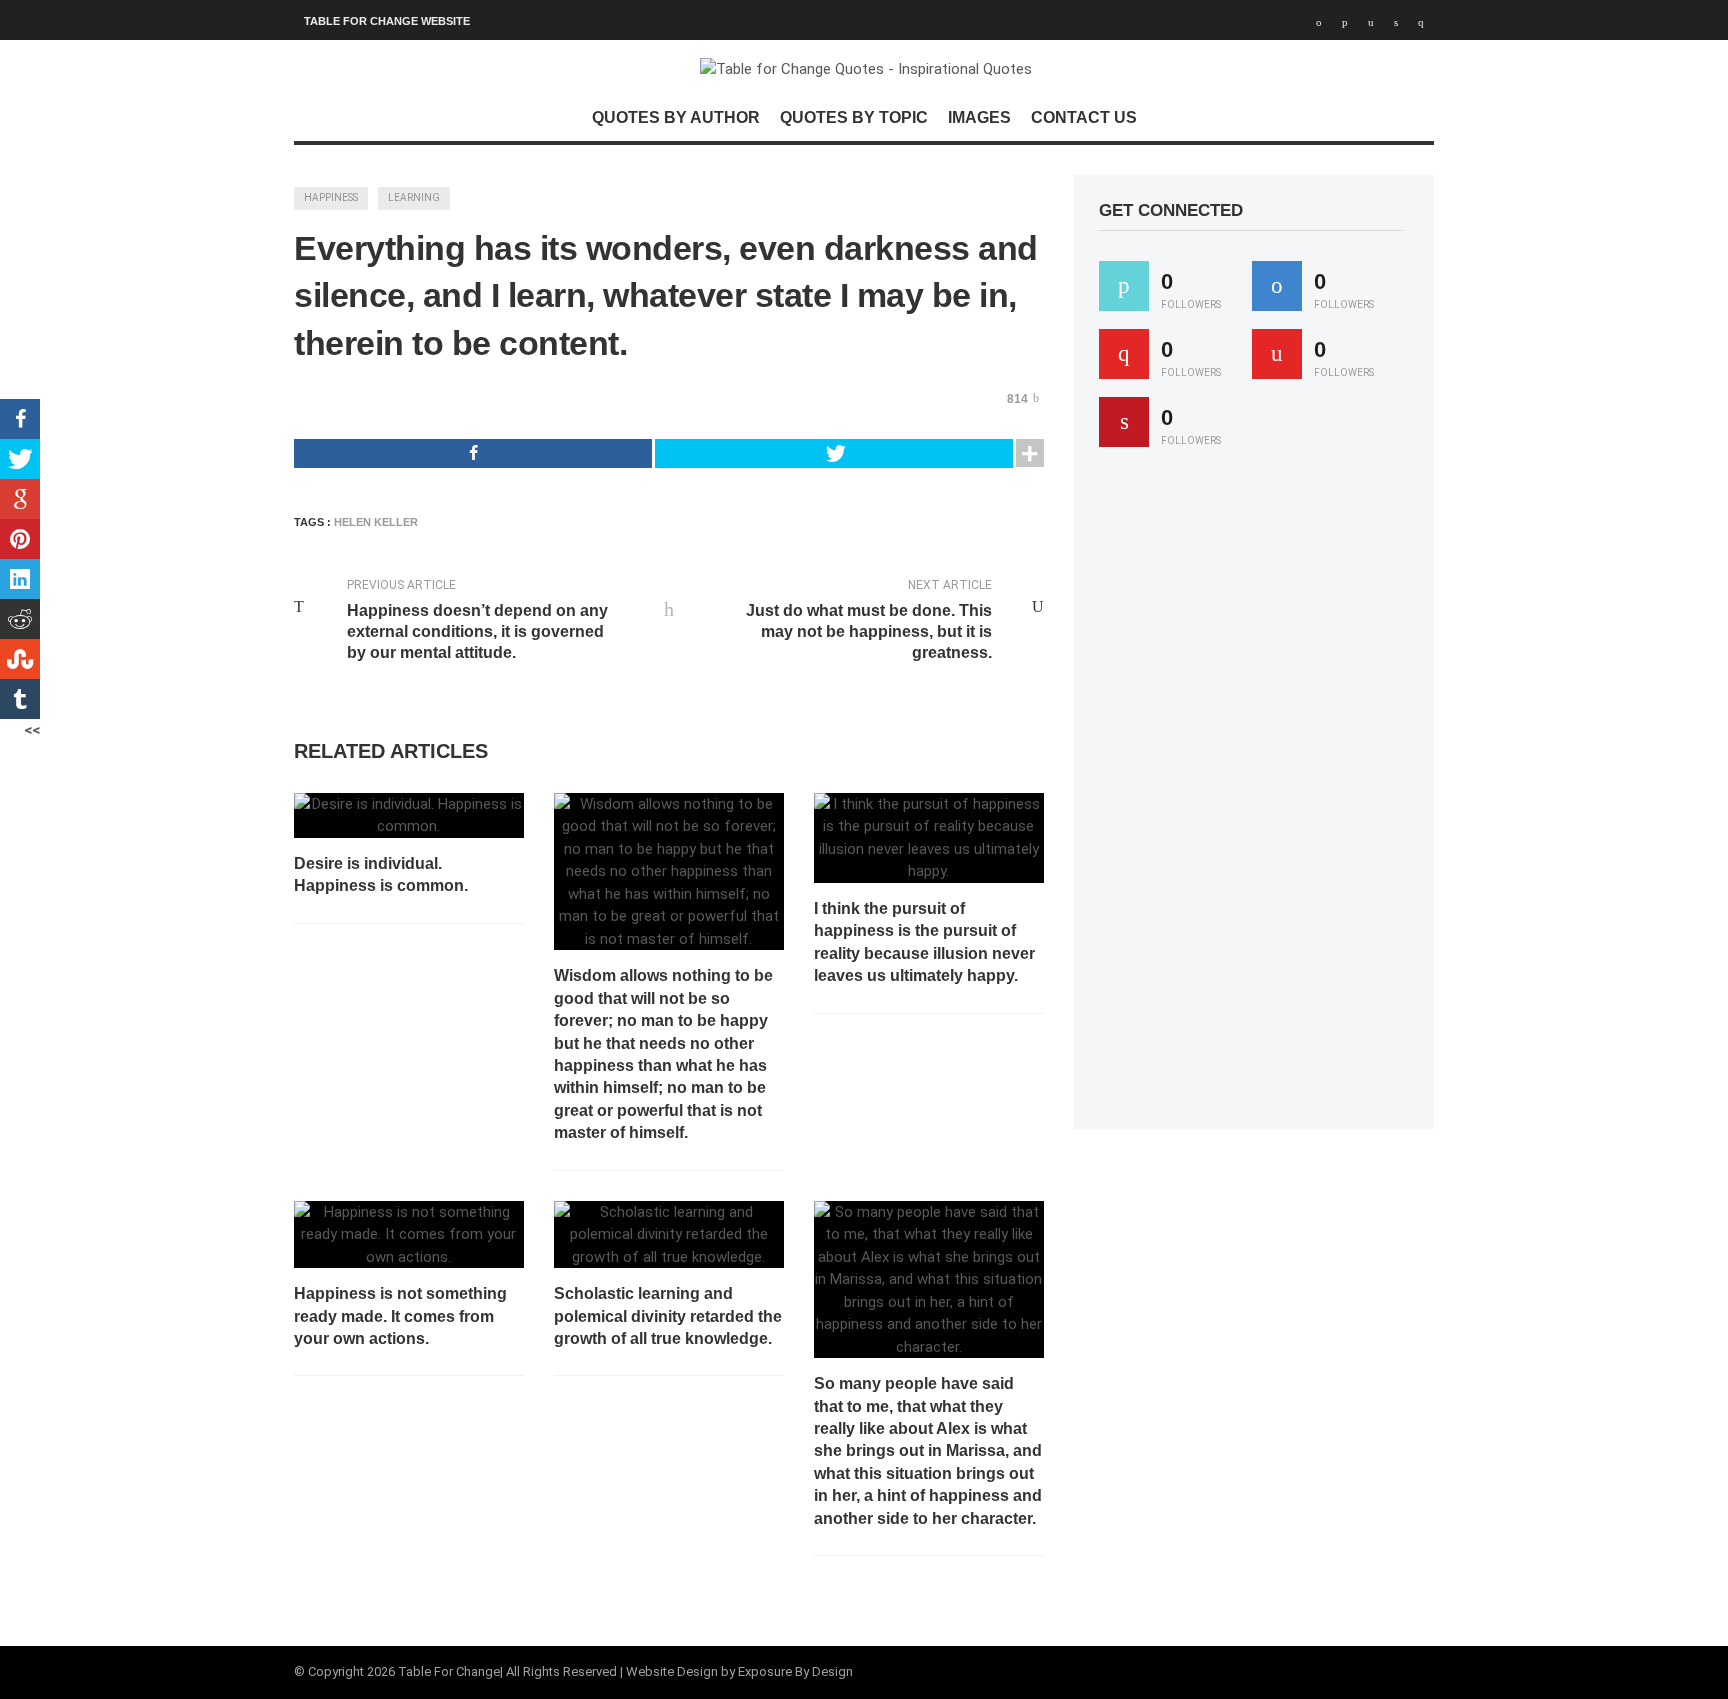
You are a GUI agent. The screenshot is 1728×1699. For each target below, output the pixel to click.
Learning (414, 197)
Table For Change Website (387, 21)
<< (32, 730)
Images (979, 117)
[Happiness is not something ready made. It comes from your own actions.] (409, 1235)
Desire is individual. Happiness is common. (381, 874)
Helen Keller (376, 522)
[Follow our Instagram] (1277, 354)
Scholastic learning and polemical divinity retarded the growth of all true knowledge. (668, 1316)
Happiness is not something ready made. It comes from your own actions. (400, 1316)
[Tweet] (834, 453)
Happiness (331, 197)
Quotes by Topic (854, 117)
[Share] (473, 453)
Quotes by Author (676, 117)
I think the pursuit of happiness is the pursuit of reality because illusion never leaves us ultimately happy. (924, 942)
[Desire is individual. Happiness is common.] (409, 815)
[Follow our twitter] (1124, 286)
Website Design (672, 1671)
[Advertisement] (1249, 797)
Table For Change (449, 1671)
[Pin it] (1124, 422)
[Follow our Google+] (1124, 354)
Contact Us (1084, 117)
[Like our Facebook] (1277, 286)
